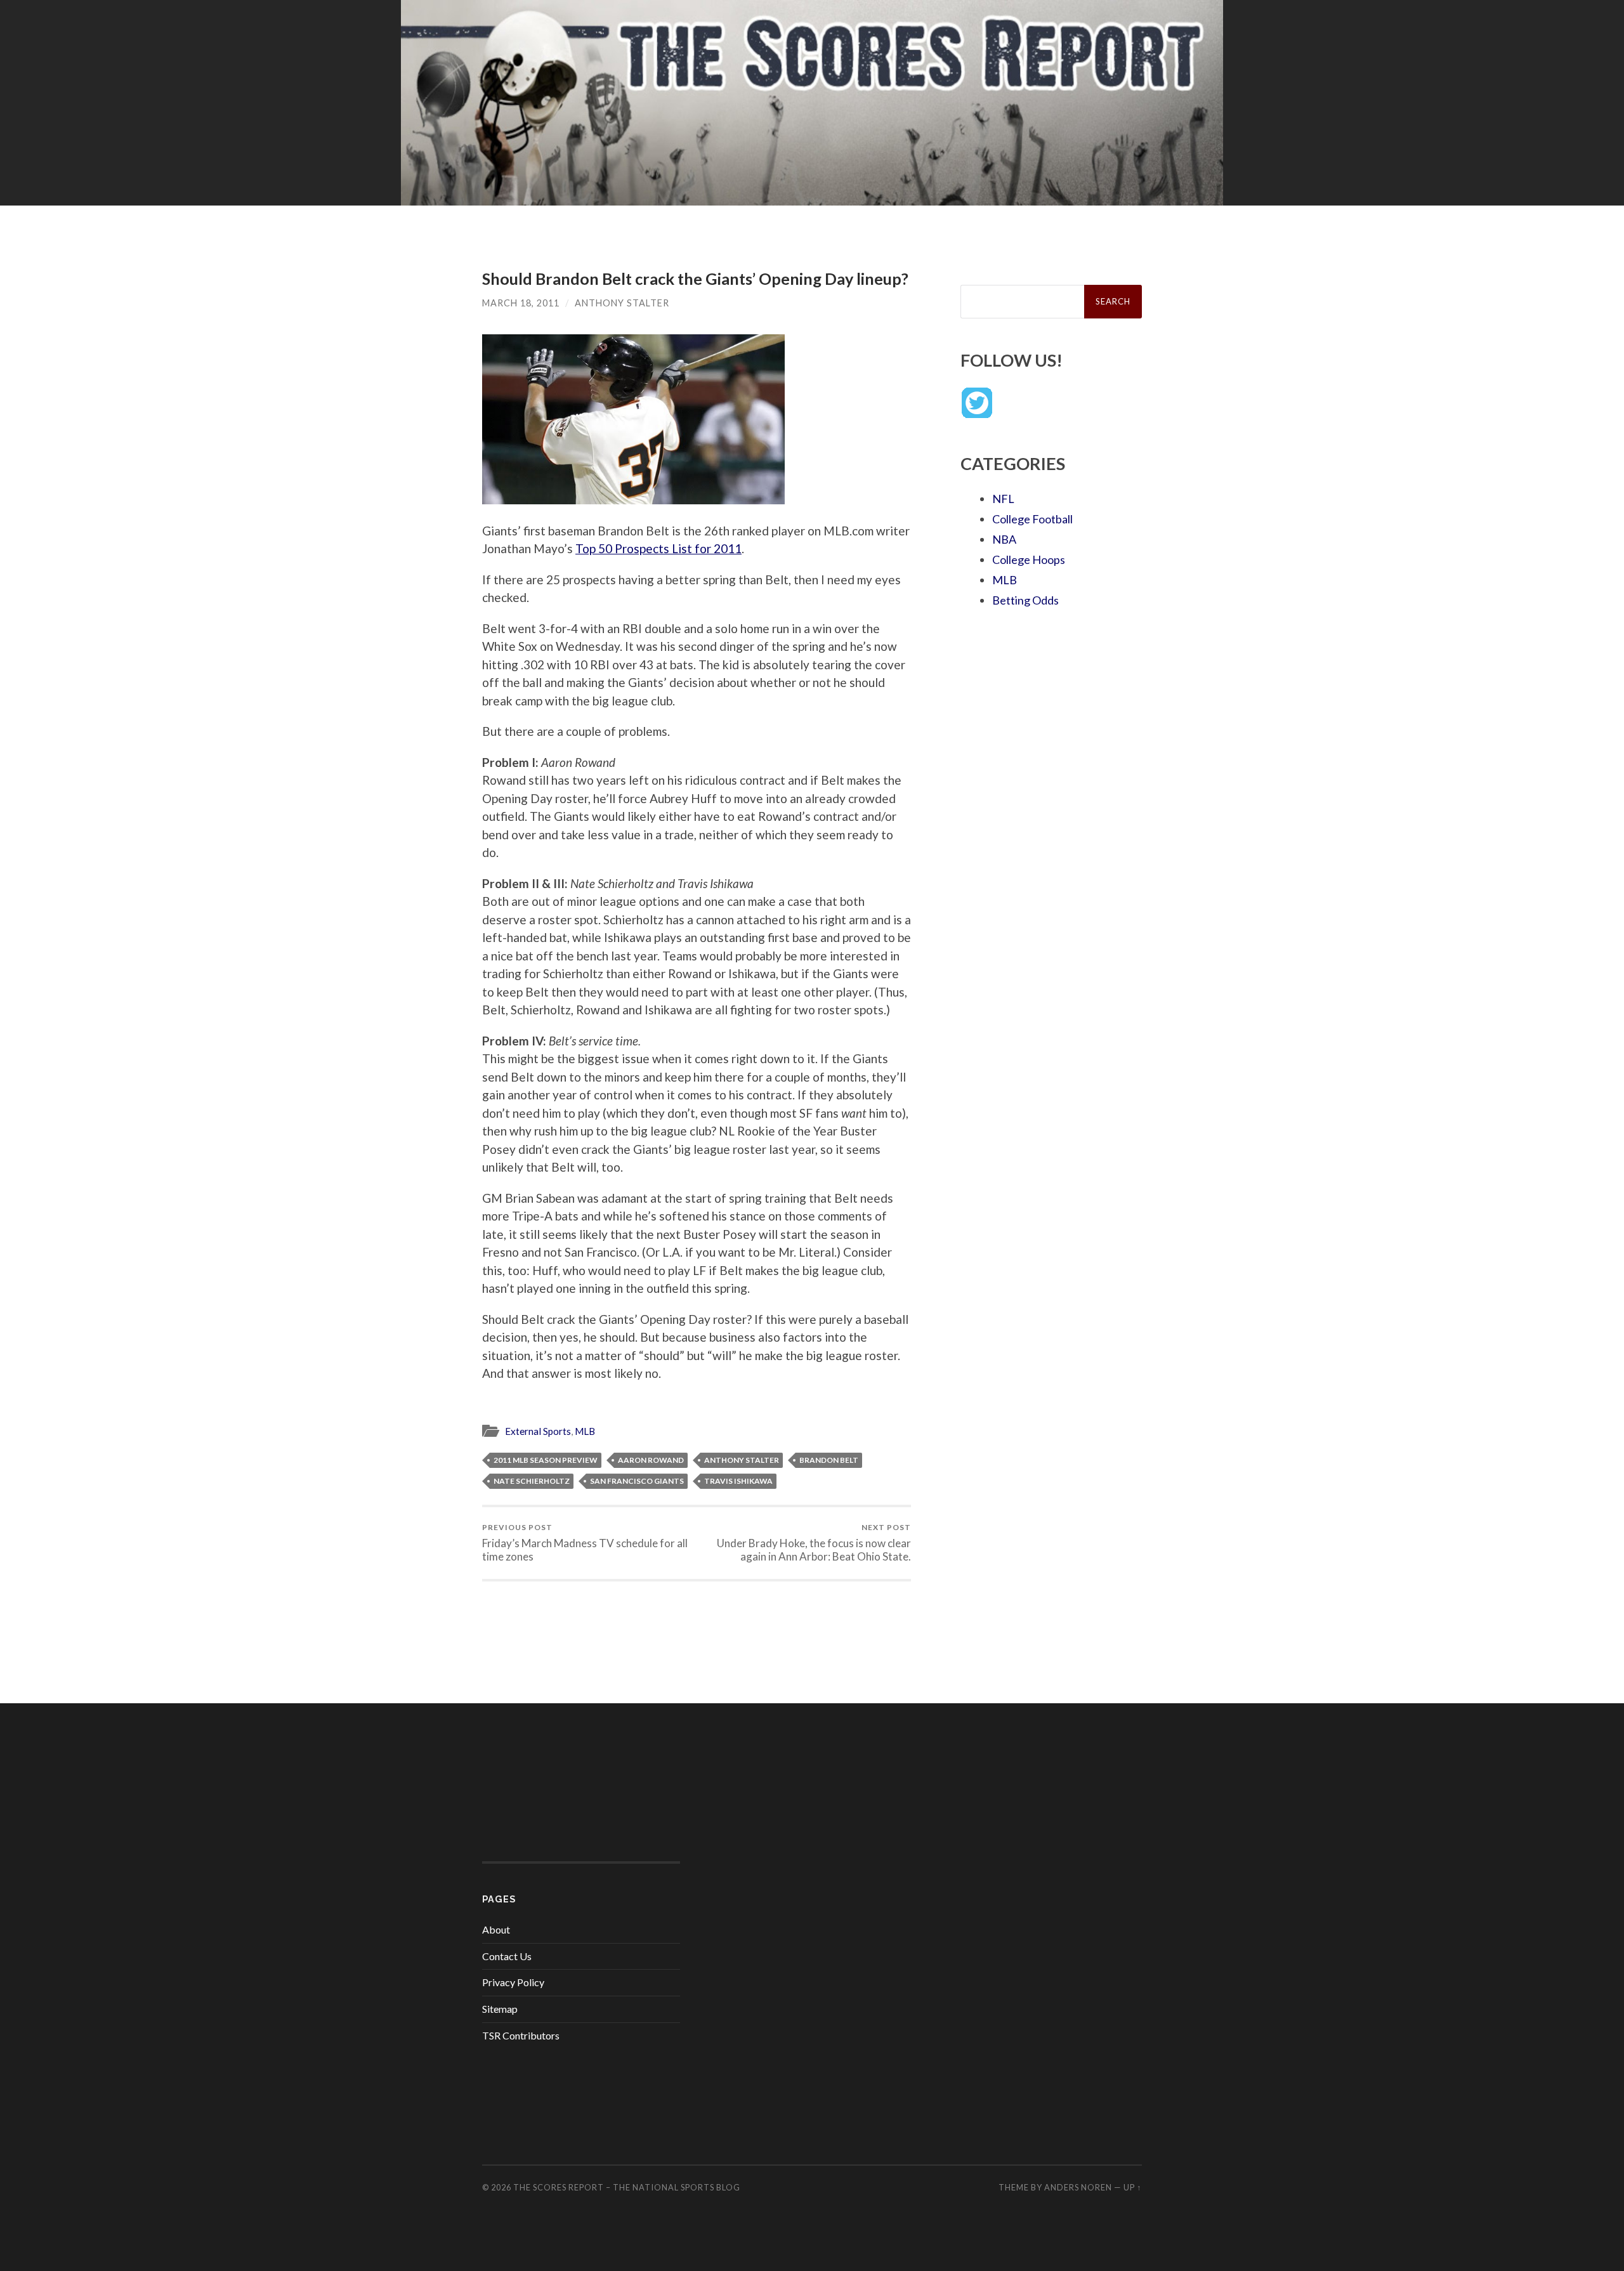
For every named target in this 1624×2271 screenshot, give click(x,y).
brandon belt (829, 1460)
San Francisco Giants (637, 1481)
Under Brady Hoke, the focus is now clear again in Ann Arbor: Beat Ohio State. (814, 1543)
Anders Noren (1078, 2187)
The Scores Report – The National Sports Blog (627, 2187)
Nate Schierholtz (532, 1481)
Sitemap (500, 2009)
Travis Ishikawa (738, 1481)
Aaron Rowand (651, 1460)
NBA (1004, 539)
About (496, 1929)
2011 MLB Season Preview (546, 1460)
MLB (585, 1431)
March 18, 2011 (521, 303)
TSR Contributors (521, 2035)
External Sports (538, 1431)
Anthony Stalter (622, 303)
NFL (1003, 499)
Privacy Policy (513, 1982)
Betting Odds (1025, 600)
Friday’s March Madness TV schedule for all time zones (585, 1543)
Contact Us (507, 1956)
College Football (1032, 519)
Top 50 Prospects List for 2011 (658, 548)
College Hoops (1029, 560)
